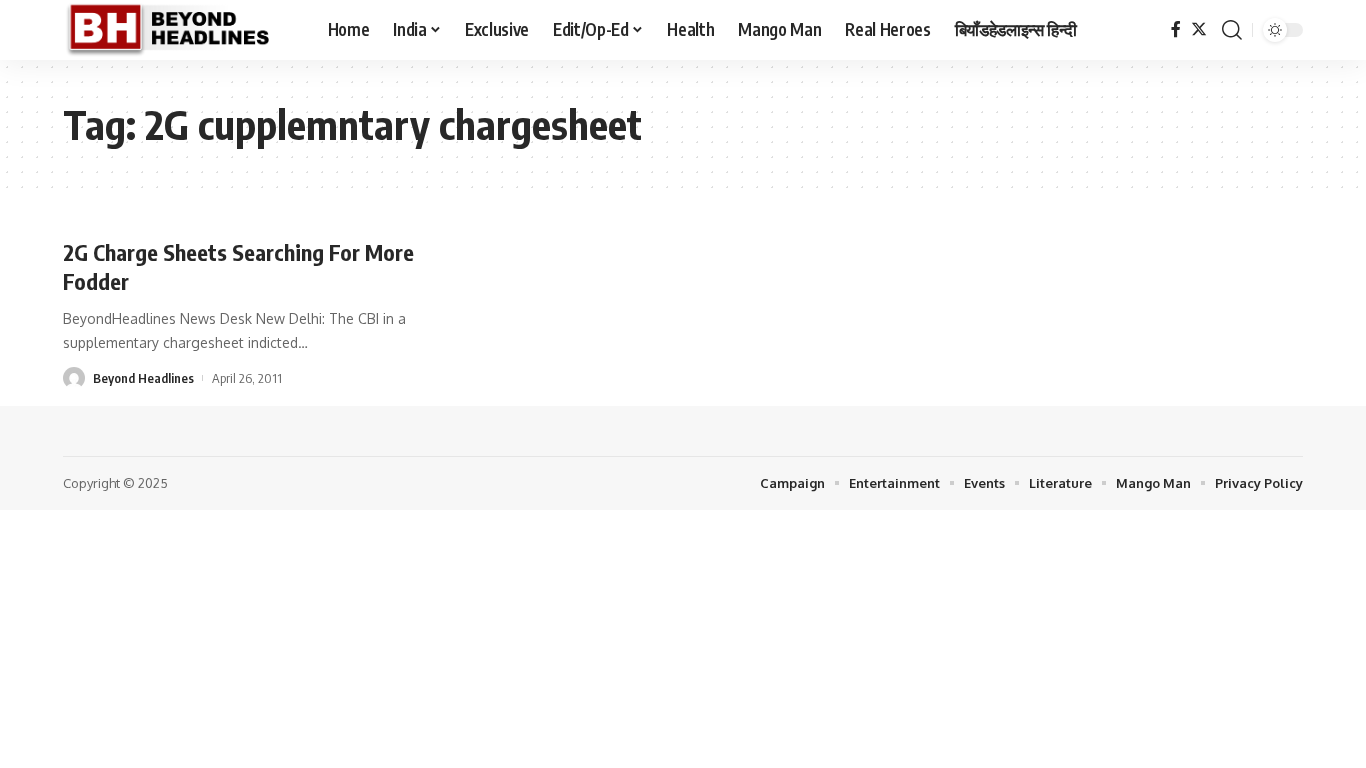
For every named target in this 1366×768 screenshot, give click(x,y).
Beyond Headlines (143, 378)
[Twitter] (1199, 29)
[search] (1232, 30)
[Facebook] (1176, 29)
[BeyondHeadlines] (179, 30)
